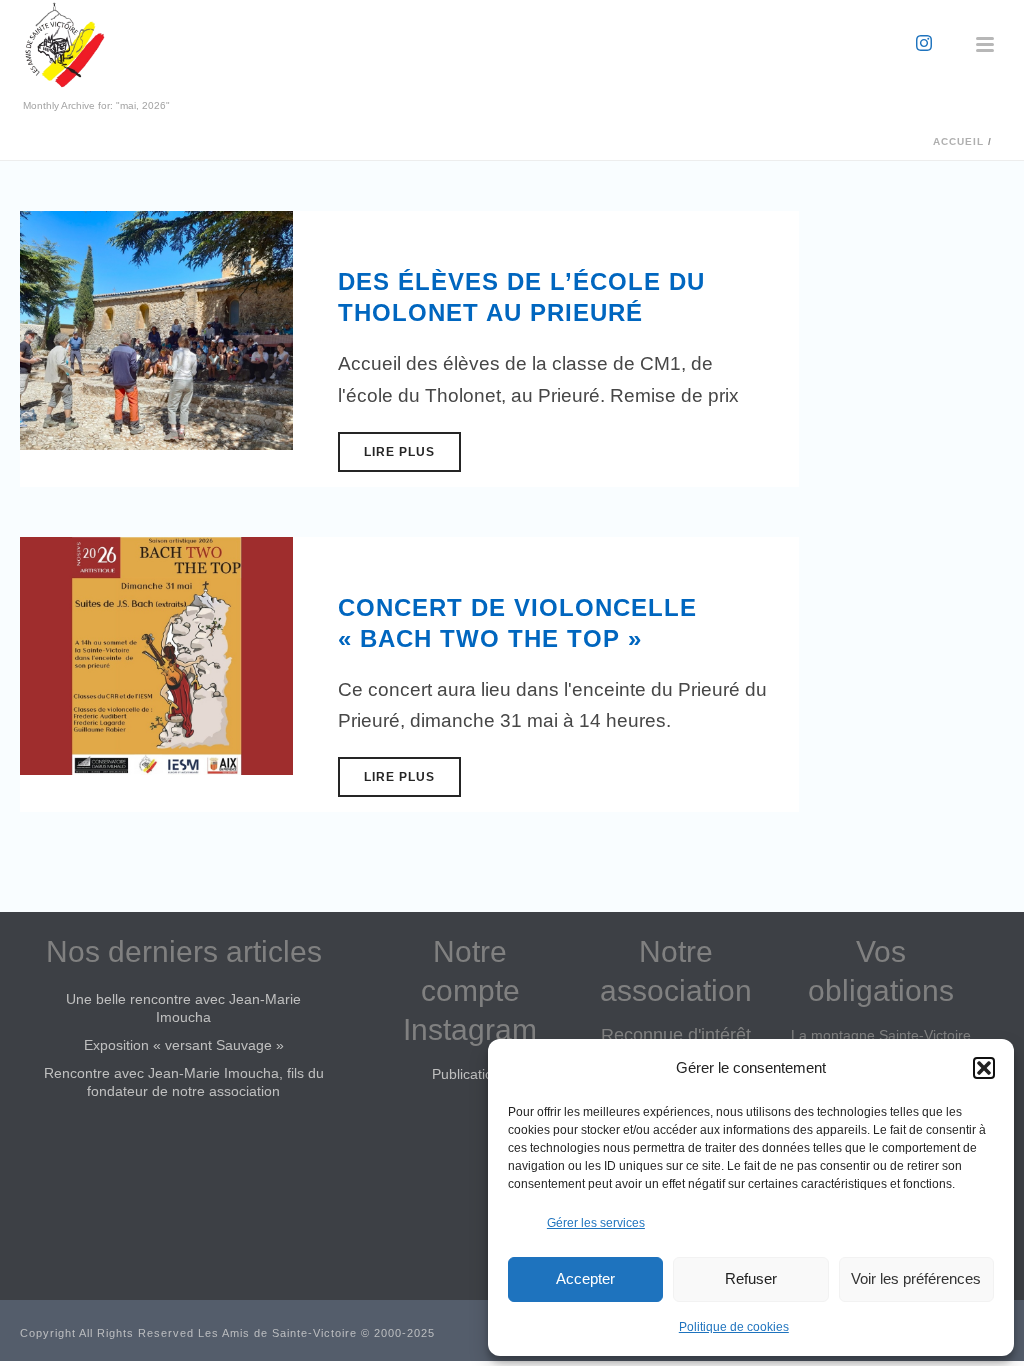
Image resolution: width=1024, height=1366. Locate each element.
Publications (470, 1074)
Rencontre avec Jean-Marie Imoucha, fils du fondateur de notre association (184, 1082)
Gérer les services (596, 1223)
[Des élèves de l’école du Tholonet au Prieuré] (156, 329)
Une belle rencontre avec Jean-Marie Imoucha (183, 1008)
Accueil (958, 141)
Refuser (751, 1278)
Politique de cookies (734, 1327)
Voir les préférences (916, 1278)
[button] (984, 1068)
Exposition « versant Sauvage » (184, 1045)
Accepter (585, 1278)
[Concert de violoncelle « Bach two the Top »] (156, 654)
